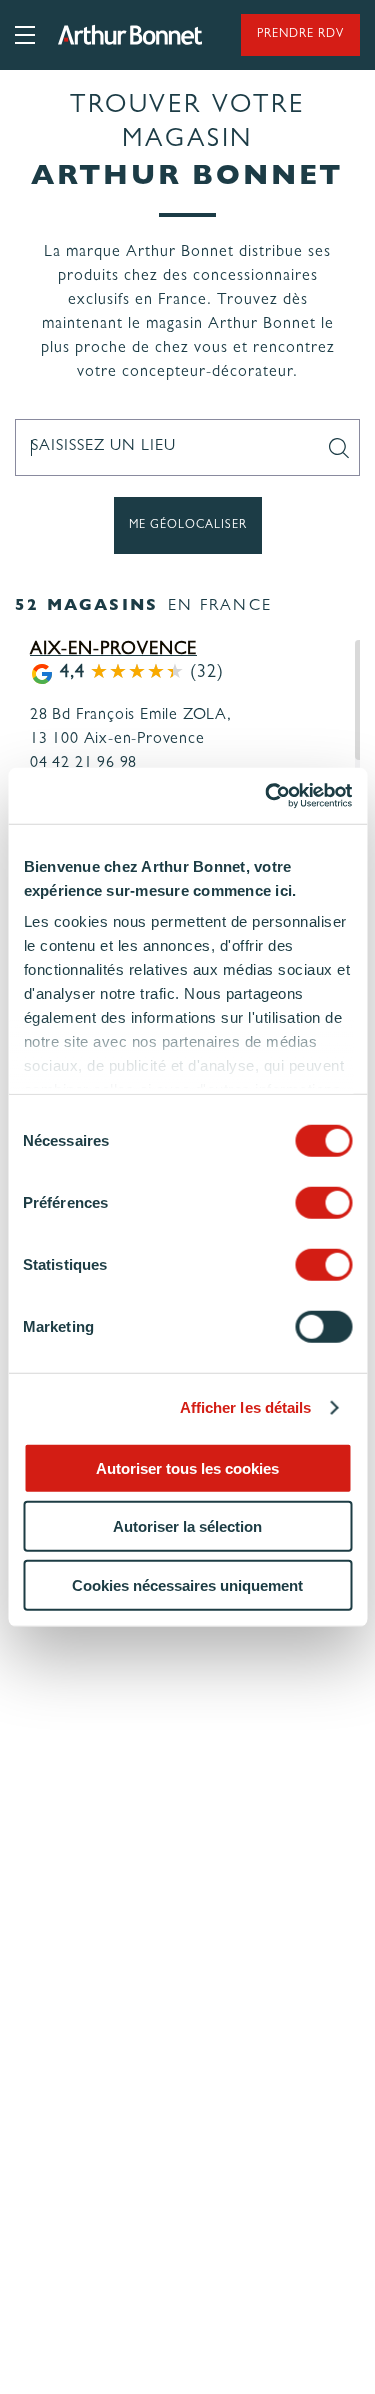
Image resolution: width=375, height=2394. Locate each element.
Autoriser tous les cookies (187, 1467)
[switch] (323, 1202)
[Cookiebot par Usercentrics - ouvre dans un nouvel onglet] (267, 796)
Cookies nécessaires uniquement (187, 1584)
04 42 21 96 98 (83, 764)
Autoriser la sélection (187, 1526)
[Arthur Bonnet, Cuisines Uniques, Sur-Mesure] (130, 35)
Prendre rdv (300, 35)
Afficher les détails (246, 1407)
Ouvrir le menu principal (25, 35)
